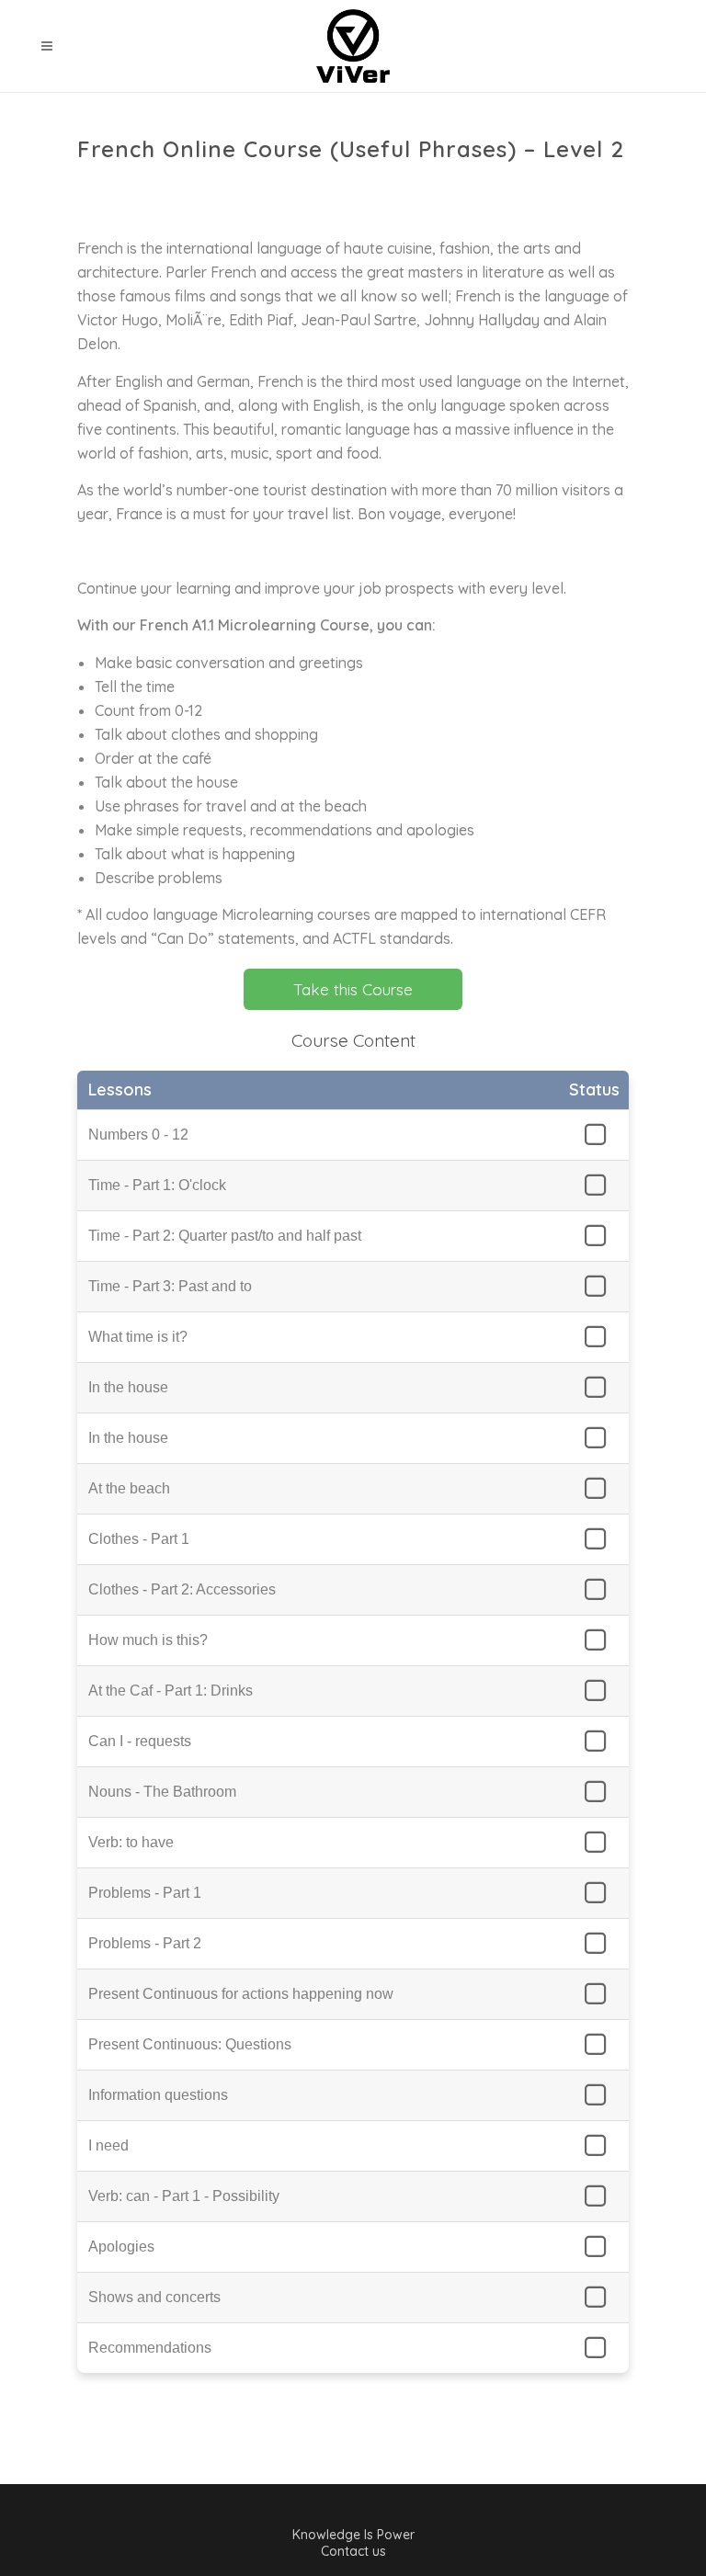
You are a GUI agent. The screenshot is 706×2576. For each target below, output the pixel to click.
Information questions (158, 2095)
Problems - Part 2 (145, 1943)
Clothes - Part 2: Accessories (182, 1589)
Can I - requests (140, 1741)
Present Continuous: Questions (190, 2044)
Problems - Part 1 (145, 1893)
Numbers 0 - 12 (138, 1135)
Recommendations (150, 2348)
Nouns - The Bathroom (162, 1792)
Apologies (121, 2247)
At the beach (129, 1488)
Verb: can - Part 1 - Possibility (184, 2196)
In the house (128, 1387)
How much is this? (148, 1640)
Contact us (353, 2551)
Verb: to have (131, 1842)
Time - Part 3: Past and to (170, 1286)
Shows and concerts (154, 2297)
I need (108, 2145)
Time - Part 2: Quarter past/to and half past (225, 1236)
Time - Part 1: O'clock (157, 1185)
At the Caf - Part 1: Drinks (171, 1691)
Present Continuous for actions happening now (241, 1994)
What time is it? (138, 1337)
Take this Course (353, 989)
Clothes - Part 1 (139, 1539)
